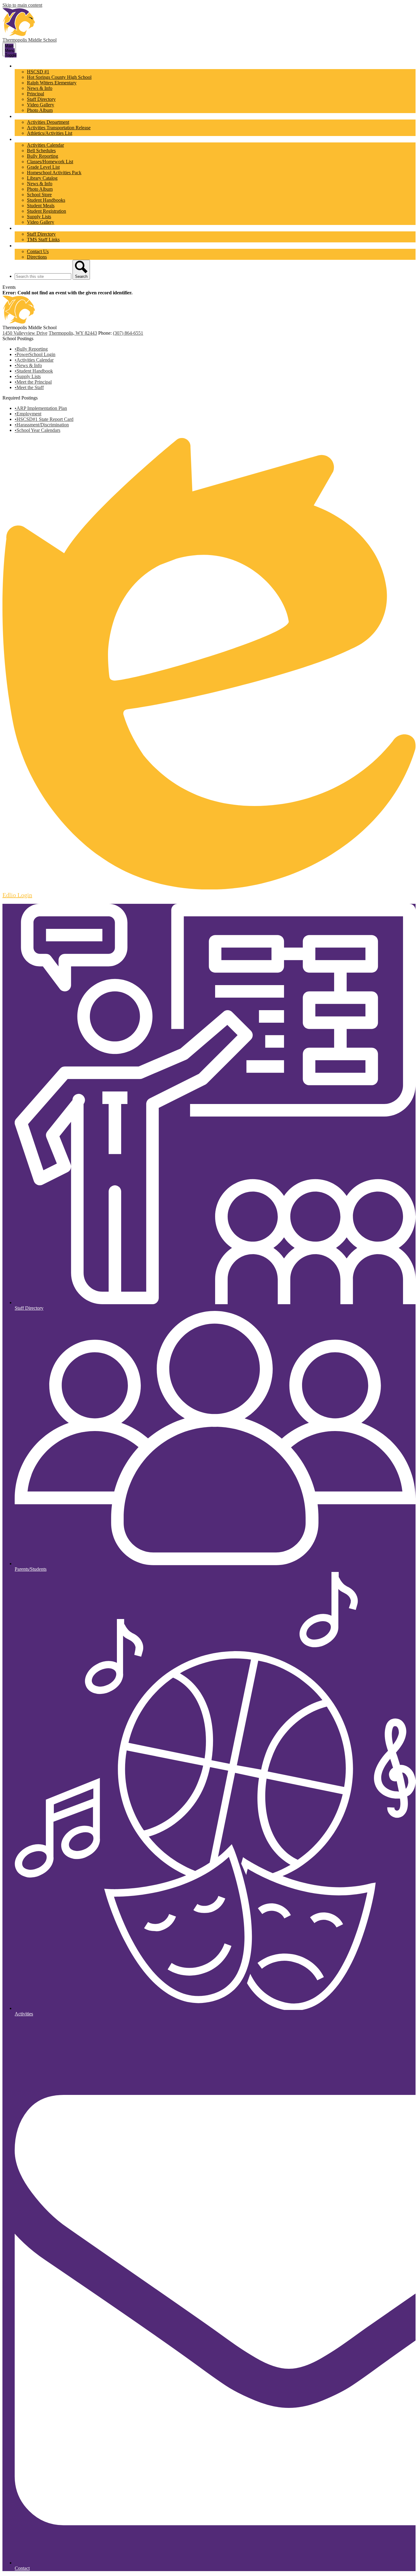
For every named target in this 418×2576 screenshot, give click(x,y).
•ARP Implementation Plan (41, 408)
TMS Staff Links (43, 239)
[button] (29, 66)
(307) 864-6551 (128, 333)
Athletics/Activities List (50, 133)
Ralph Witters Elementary (52, 83)
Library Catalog (42, 178)
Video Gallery (41, 105)
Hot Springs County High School (59, 77)
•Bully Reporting (31, 349)
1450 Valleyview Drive (25, 333)
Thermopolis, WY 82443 (73, 333)
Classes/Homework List (50, 162)
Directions (37, 257)
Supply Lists (39, 217)
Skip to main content (22, 5)
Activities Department (48, 122)
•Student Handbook (34, 371)
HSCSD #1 (38, 72)
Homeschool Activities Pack (54, 173)
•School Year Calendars (37, 430)
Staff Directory (41, 99)
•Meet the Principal (33, 382)
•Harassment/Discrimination (42, 425)
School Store (39, 195)
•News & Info (28, 365)
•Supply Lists (28, 376)
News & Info (40, 88)
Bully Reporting (43, 156)
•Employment (28, 414)
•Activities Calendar (34, 360)
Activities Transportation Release (59, 128)
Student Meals (41, 206)
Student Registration (47, 211)
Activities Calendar (45, 145)
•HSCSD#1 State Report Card (44, 419)
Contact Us (38, 251)
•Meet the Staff (29, 387)
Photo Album (40, 110)
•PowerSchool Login (35, 354)
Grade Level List (43, 167)
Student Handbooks (46, 200)
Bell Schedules (41, 151)
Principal (35, 94)
